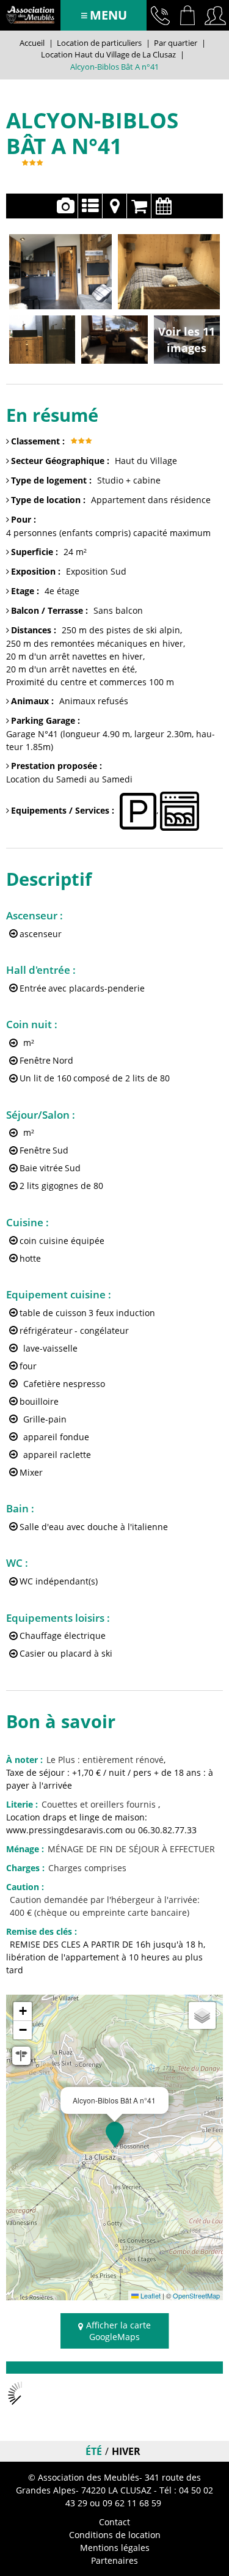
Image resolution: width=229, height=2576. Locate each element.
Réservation (139, 206)
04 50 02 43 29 (160, 15)
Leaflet (150, 2295)
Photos (66, 206)
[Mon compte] (215, 15)
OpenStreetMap (196, 2295)
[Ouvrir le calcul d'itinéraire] (21, 2056)
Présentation (90, 206)
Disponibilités (164, 206)
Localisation (114, 206)
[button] (188, 15)
